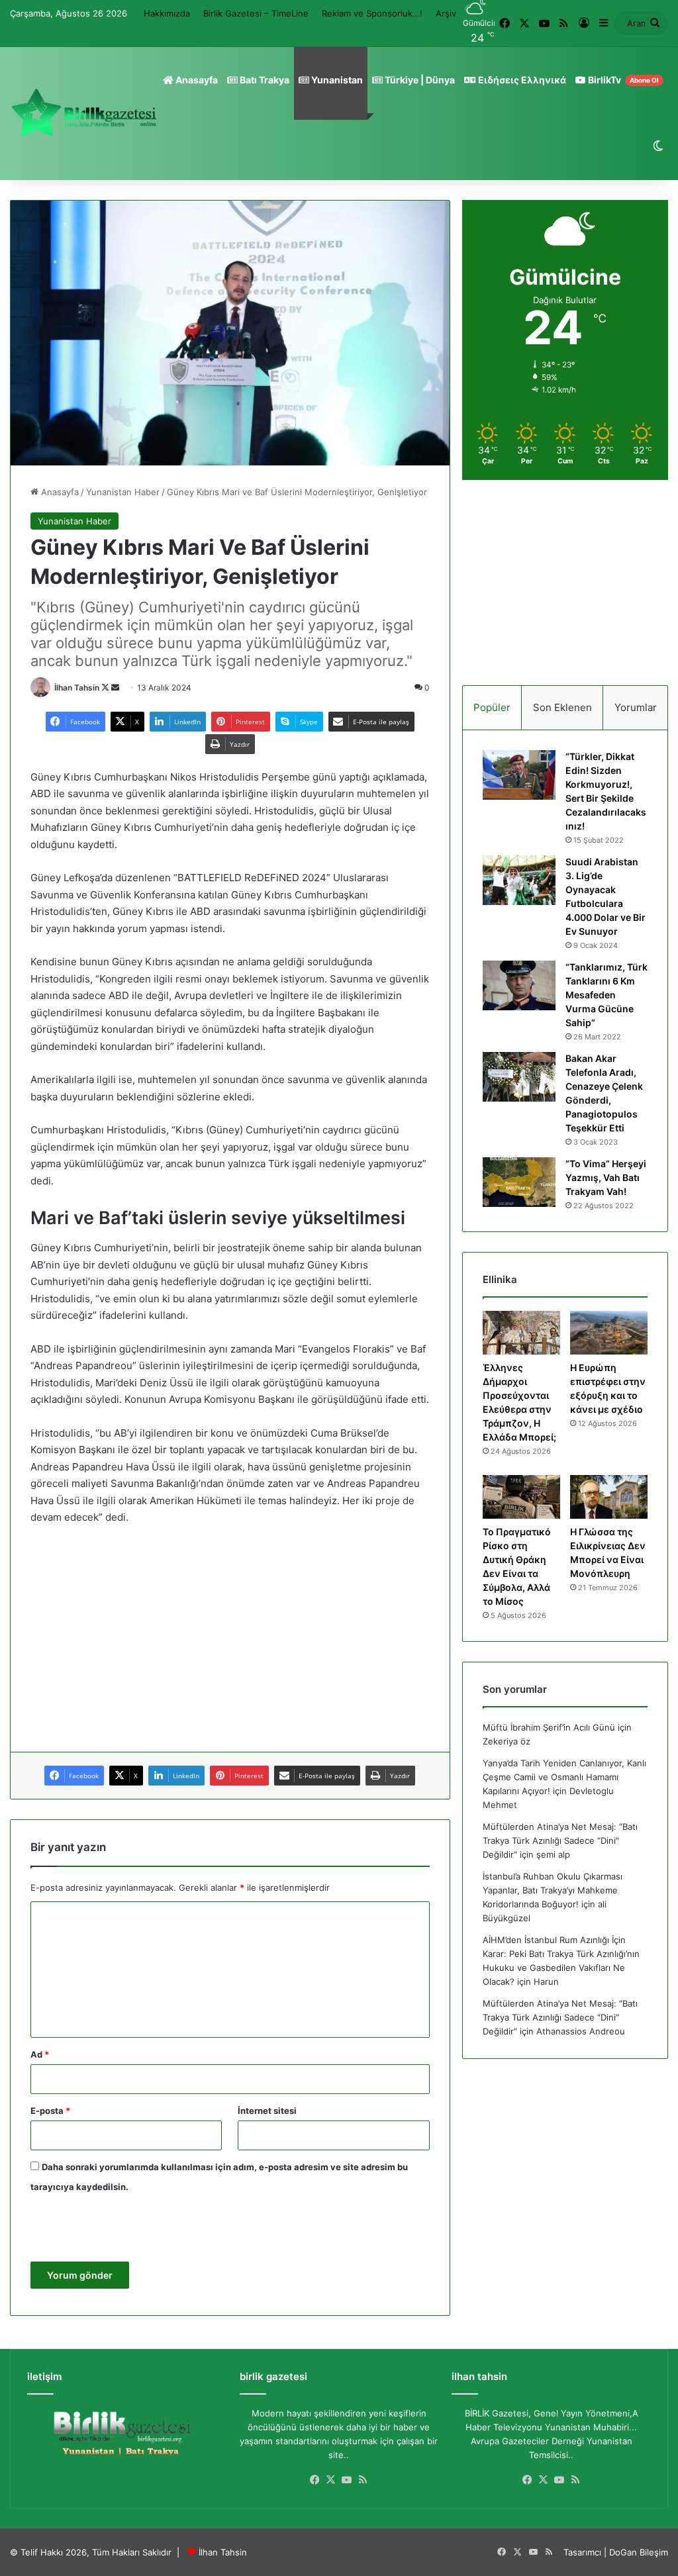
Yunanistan (336, 80)
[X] (331, 2480)
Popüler (492, 707)
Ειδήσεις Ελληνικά (521, 80)
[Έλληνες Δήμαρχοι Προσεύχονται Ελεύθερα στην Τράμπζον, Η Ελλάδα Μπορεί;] (521, 1333)
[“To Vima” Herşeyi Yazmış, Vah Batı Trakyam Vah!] (519, 1182)
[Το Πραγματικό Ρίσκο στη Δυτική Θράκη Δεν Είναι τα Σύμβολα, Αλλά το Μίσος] (521, 1497)
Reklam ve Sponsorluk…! (372, 13)
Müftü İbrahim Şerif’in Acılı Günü (549, 1727)
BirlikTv (622, 80)
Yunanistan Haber (123, 492)
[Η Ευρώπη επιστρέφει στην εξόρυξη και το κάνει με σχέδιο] (609, 1333)
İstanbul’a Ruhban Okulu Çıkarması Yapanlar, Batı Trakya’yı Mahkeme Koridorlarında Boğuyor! (553, 1890)
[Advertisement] (230, 1635)
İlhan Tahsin (77, 688)
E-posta (50, 2111)
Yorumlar (636, 707)
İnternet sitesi (267, 2111)
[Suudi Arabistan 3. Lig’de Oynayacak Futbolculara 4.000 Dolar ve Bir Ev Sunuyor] (519, 880)
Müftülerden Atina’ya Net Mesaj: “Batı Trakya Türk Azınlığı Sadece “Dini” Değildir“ (560, 1840)
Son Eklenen (562, 707)
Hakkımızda (167, 13)
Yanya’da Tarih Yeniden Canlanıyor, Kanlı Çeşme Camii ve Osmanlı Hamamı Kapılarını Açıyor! (564, 1777)
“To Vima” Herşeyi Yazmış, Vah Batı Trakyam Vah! (606, 1177)
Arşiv (446, 13)
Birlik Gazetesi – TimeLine (256, 13)
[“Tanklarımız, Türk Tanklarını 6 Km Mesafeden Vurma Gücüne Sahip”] (519, 985)
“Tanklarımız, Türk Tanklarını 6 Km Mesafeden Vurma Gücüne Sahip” (606, 995)
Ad (40, 2054)
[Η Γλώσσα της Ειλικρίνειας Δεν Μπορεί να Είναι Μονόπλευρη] (609, 1497)
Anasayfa (196, 80)
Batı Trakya (264, 80)
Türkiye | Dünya (419, 80)
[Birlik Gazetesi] (84, 113)
